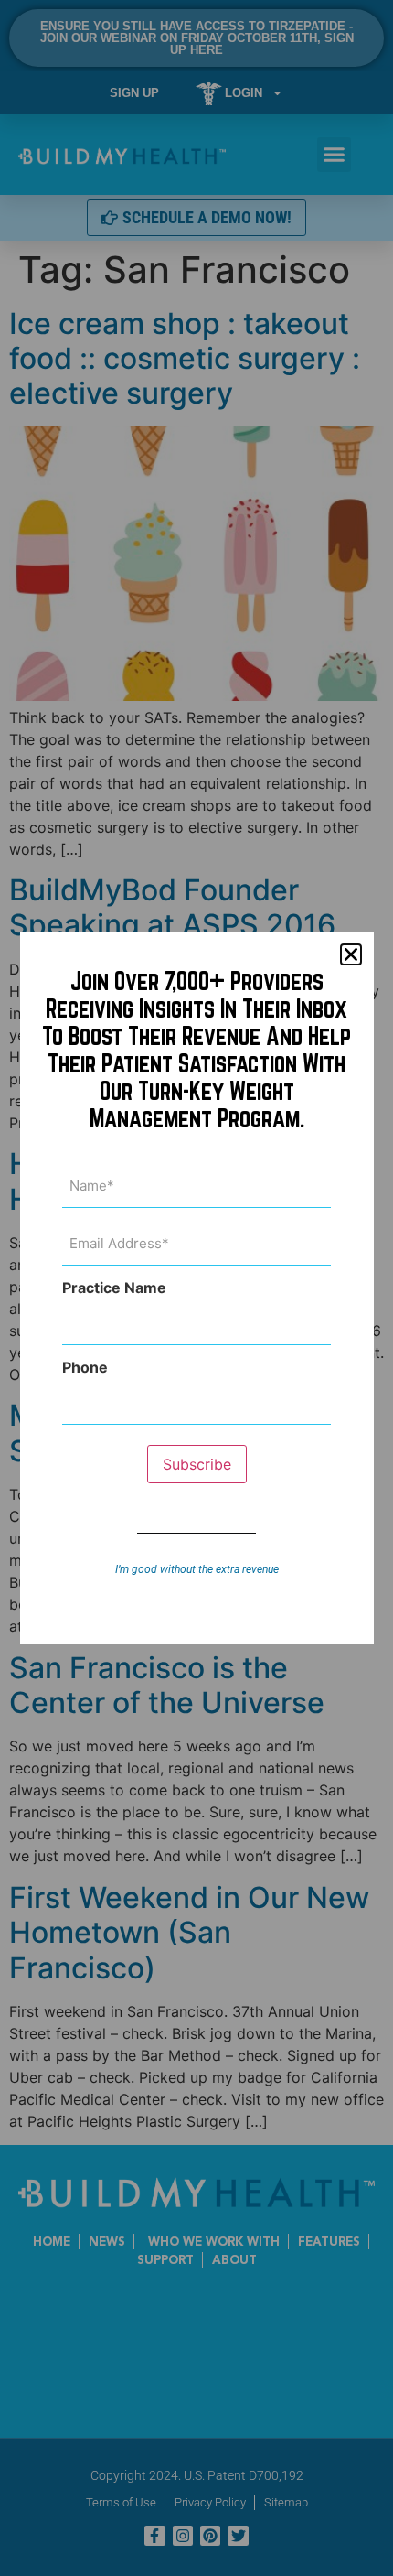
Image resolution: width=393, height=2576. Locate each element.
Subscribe (197, 1464)
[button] (351, 954)
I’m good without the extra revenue (197, 1569)
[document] (196, 1288)
